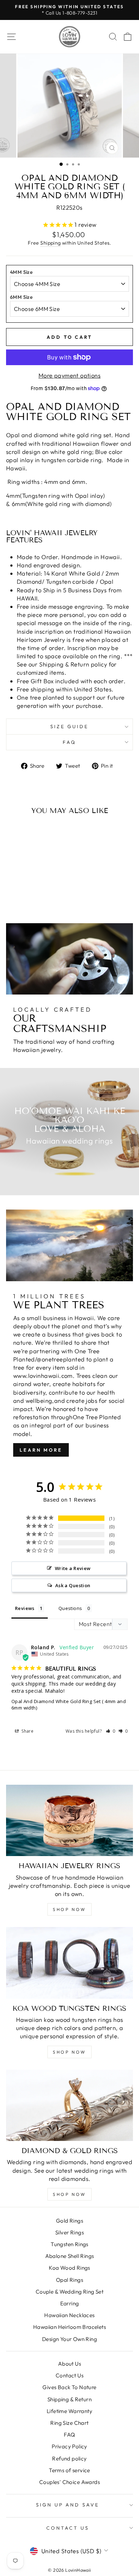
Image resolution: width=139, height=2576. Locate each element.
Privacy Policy (69, 2446)
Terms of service (69, 2470)
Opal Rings (69, 2280)
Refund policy (69, 2459)
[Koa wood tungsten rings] (69, 1963)
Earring (70, 2303)
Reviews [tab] (25, 1608)
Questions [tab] (70, 1608)
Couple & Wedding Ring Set (69, 2292)
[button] (111, 1731)
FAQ (69, 742)
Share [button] (27, 1731)
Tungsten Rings (69, 2244)
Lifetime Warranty (69, 2411)
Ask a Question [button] (73, 1585)
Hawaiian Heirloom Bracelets (69, 2327)
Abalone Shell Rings (70, 2256)
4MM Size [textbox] (21, 272)
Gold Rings (69, 2221)
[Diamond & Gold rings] (69, 2105)
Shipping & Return (69, 2399)
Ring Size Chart (69, 2423)
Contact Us (69, 2375)
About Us (69, 2364)
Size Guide (70, 726)
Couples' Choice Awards (69, 2482)
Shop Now (69, 1909)
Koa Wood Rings (69, 2268)
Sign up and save (68, 2505)
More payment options (69, 375)
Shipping (50, 243)
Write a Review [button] (73, 1568)
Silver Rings (69, 2232)
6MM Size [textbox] (21, 297)
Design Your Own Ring (69, 2339)
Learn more (41, 1450)
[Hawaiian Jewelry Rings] (69, 1820)
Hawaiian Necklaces (69, 2315)
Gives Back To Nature (69, 2387)
